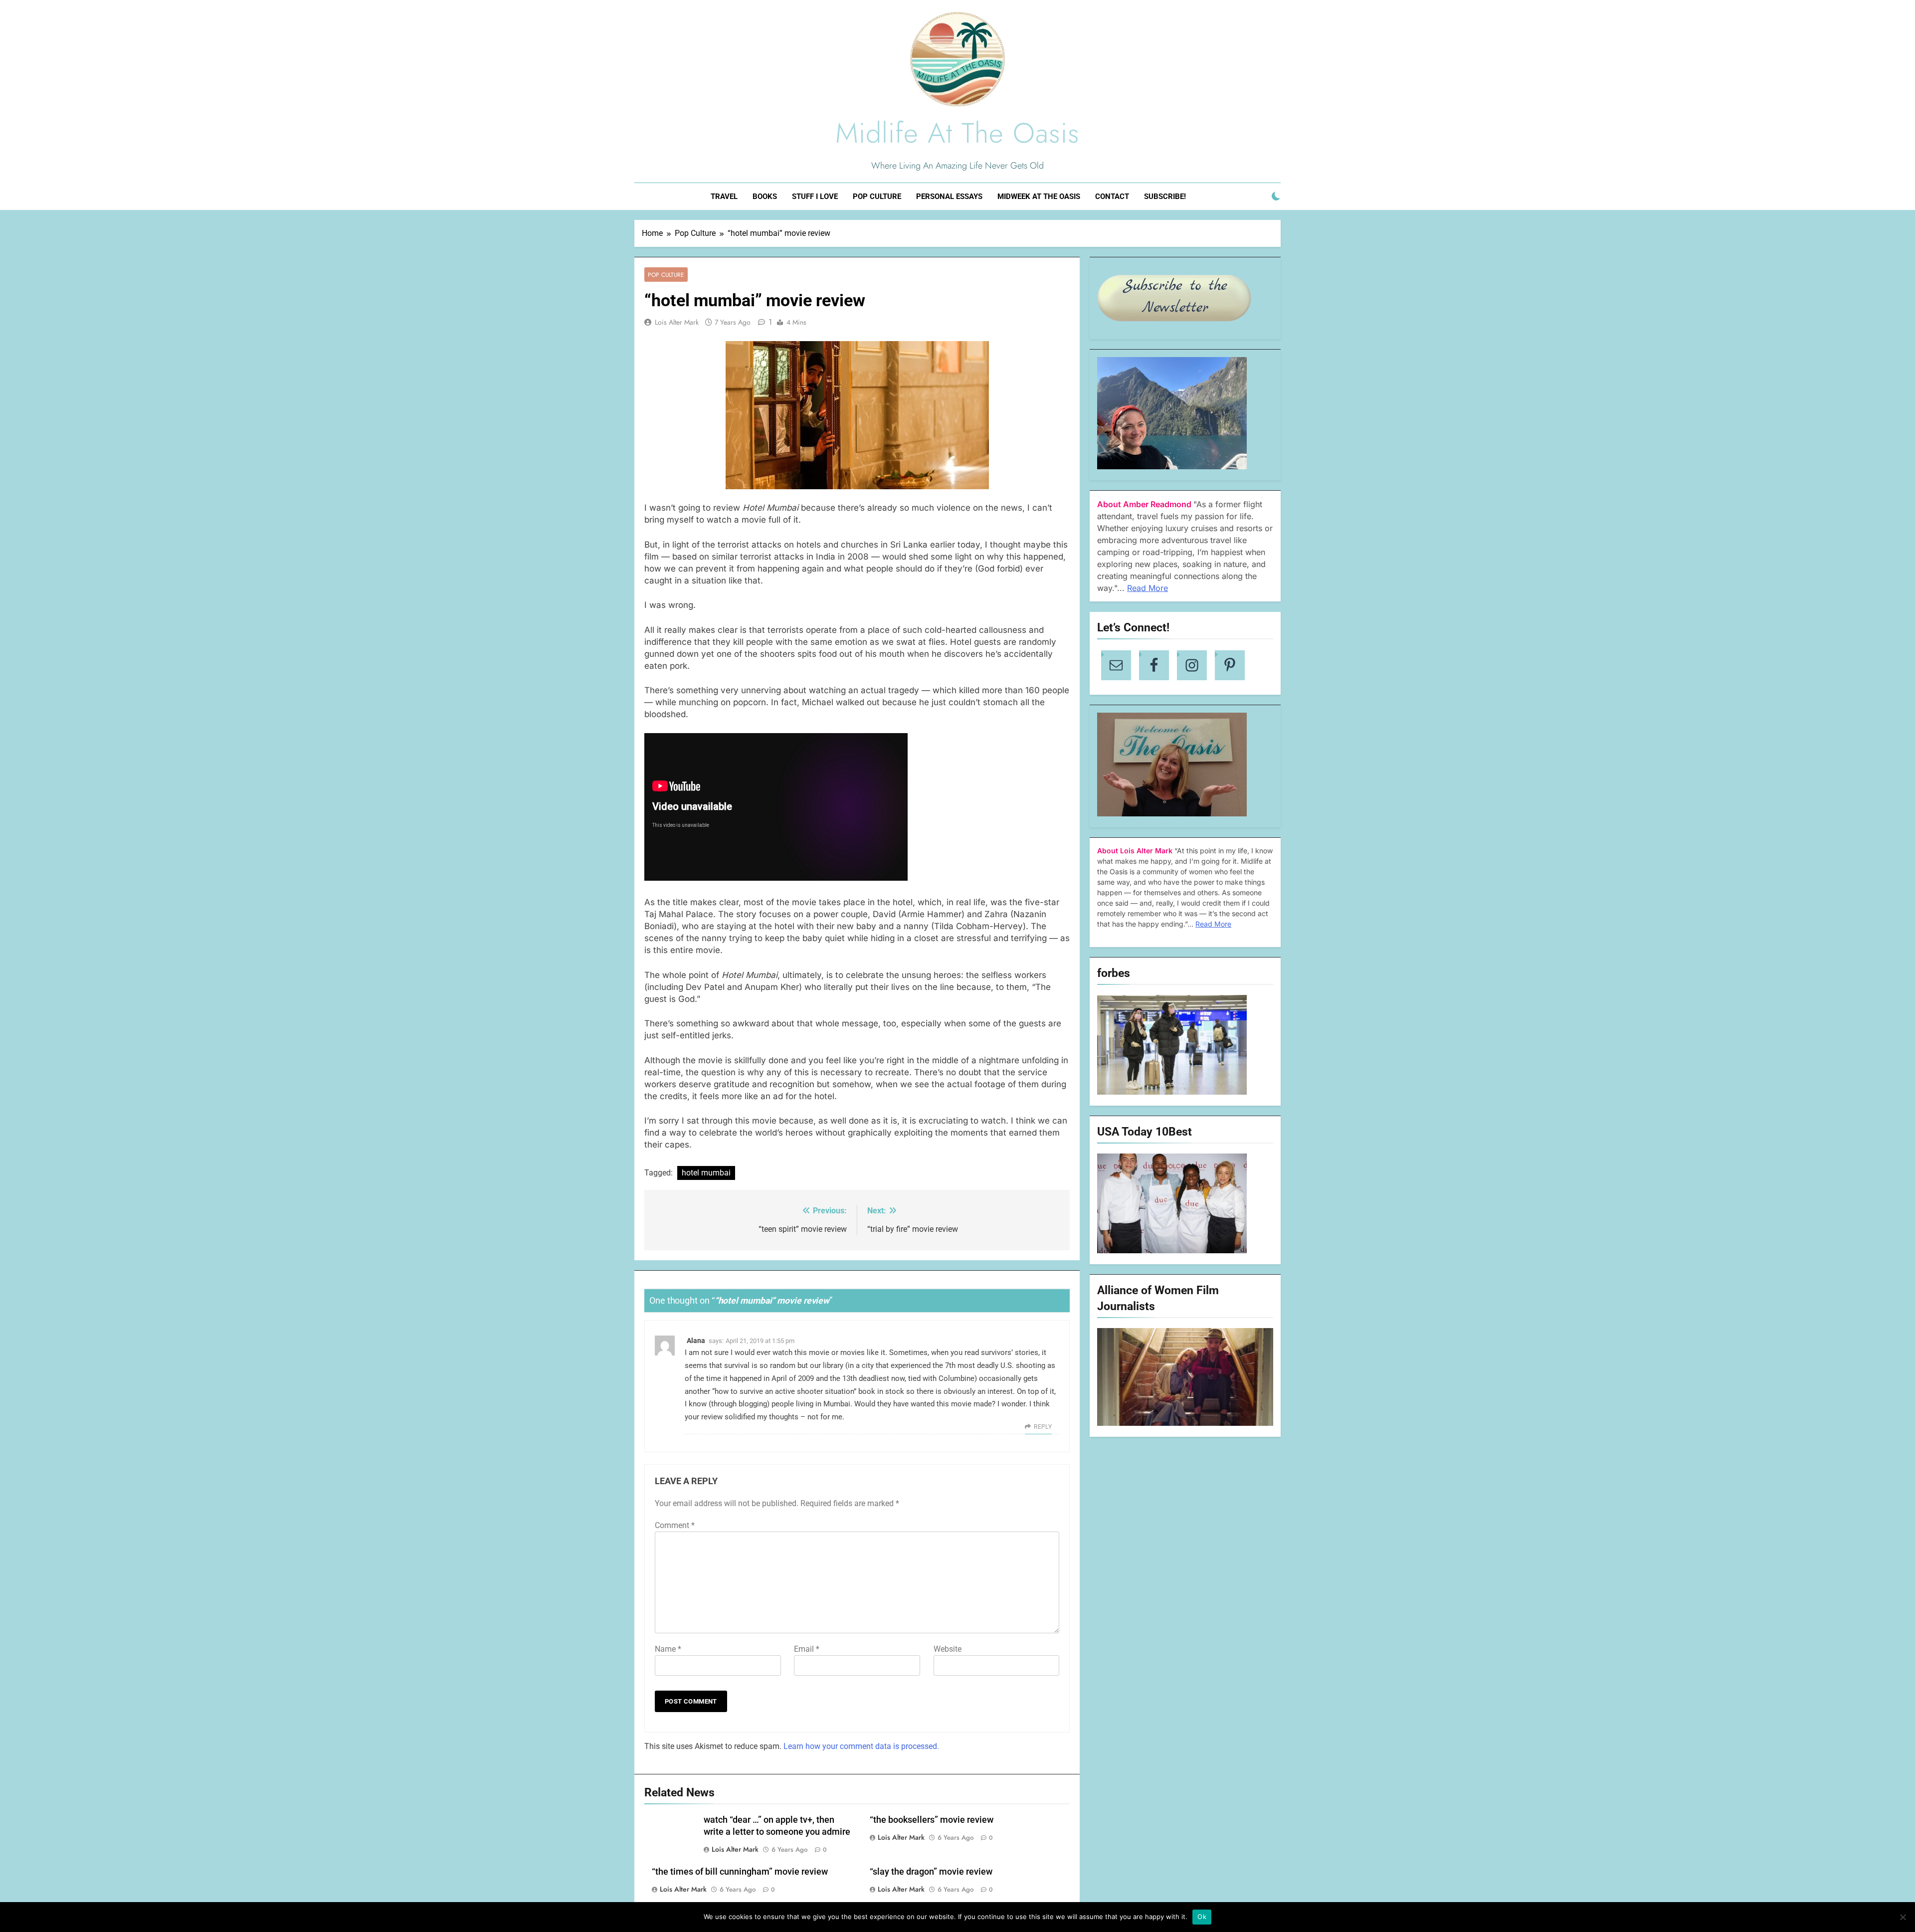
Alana (696, 1341)
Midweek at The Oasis (1039, 196)
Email (807, 1649)
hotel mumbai (706, 1173)
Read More (1148, 588)
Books (765, 196)
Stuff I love (815, 196)
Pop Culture (877, 196)
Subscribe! (1165, 196)
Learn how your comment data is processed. (861, 1746)
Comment (675, 1525)
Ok (1202, 1917)
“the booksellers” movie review (932, 1820)
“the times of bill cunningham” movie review (740, 1872)
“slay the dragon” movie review (931, 1872)
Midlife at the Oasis (957, 133)
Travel (724, 196)
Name (668, 1649)
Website (948, 1649)
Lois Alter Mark (677, 322)
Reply (1043, 1427)
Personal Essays (949, 196)
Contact (1112, 196)
